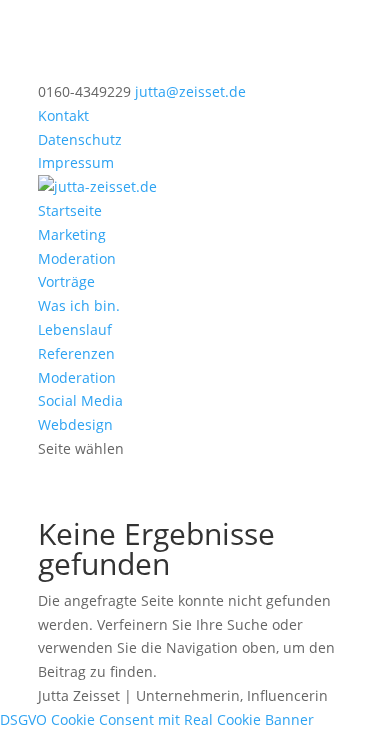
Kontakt (63, 115)
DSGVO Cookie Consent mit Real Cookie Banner (157, 719)
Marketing (72, 234)
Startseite (70, 210)
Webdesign (75, 424)
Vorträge (66, 281)
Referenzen (76, 353)
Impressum (76, 162)
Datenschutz (80, 139)
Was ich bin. (79, 305)
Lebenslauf (75, 329)
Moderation (77, 258)
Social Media (80, 400)
